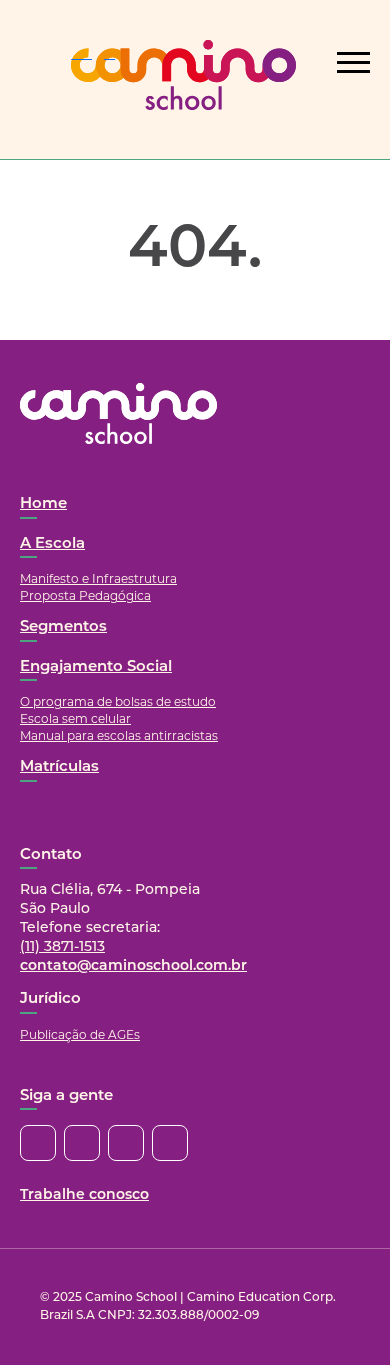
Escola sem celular (75, 718)
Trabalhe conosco (84, 1195)
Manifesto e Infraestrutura (98, 578)
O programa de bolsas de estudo (118, 701)
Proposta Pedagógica (85, 595)
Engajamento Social (96, 667)
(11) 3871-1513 (62, 947)
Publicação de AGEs (80, 1034)
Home (43, 504)
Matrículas (59, 767)
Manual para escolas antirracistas (119, 735)
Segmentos (63, 627)
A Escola (52, 544)
